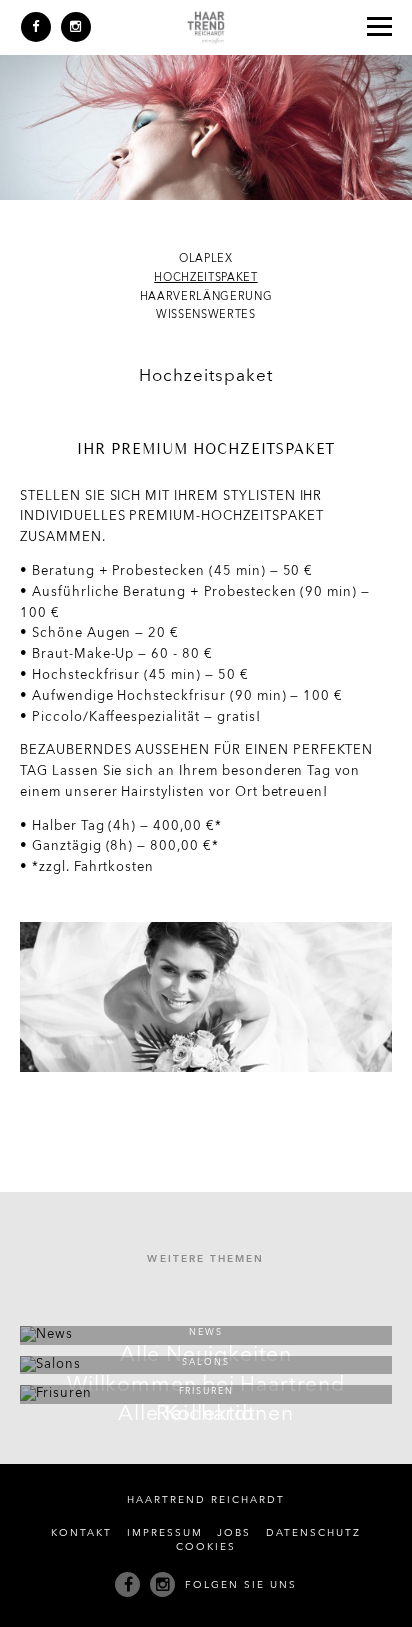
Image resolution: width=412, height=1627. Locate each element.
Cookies (206, 1547)
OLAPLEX (206, 259)
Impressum (165, 1533)
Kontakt (81, 1533)
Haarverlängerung (206, 297)
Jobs (234, 1533)
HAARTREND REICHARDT (205, 1500)
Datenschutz (313, 1533)
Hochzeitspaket (205, 278)
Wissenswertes (206, 315)
